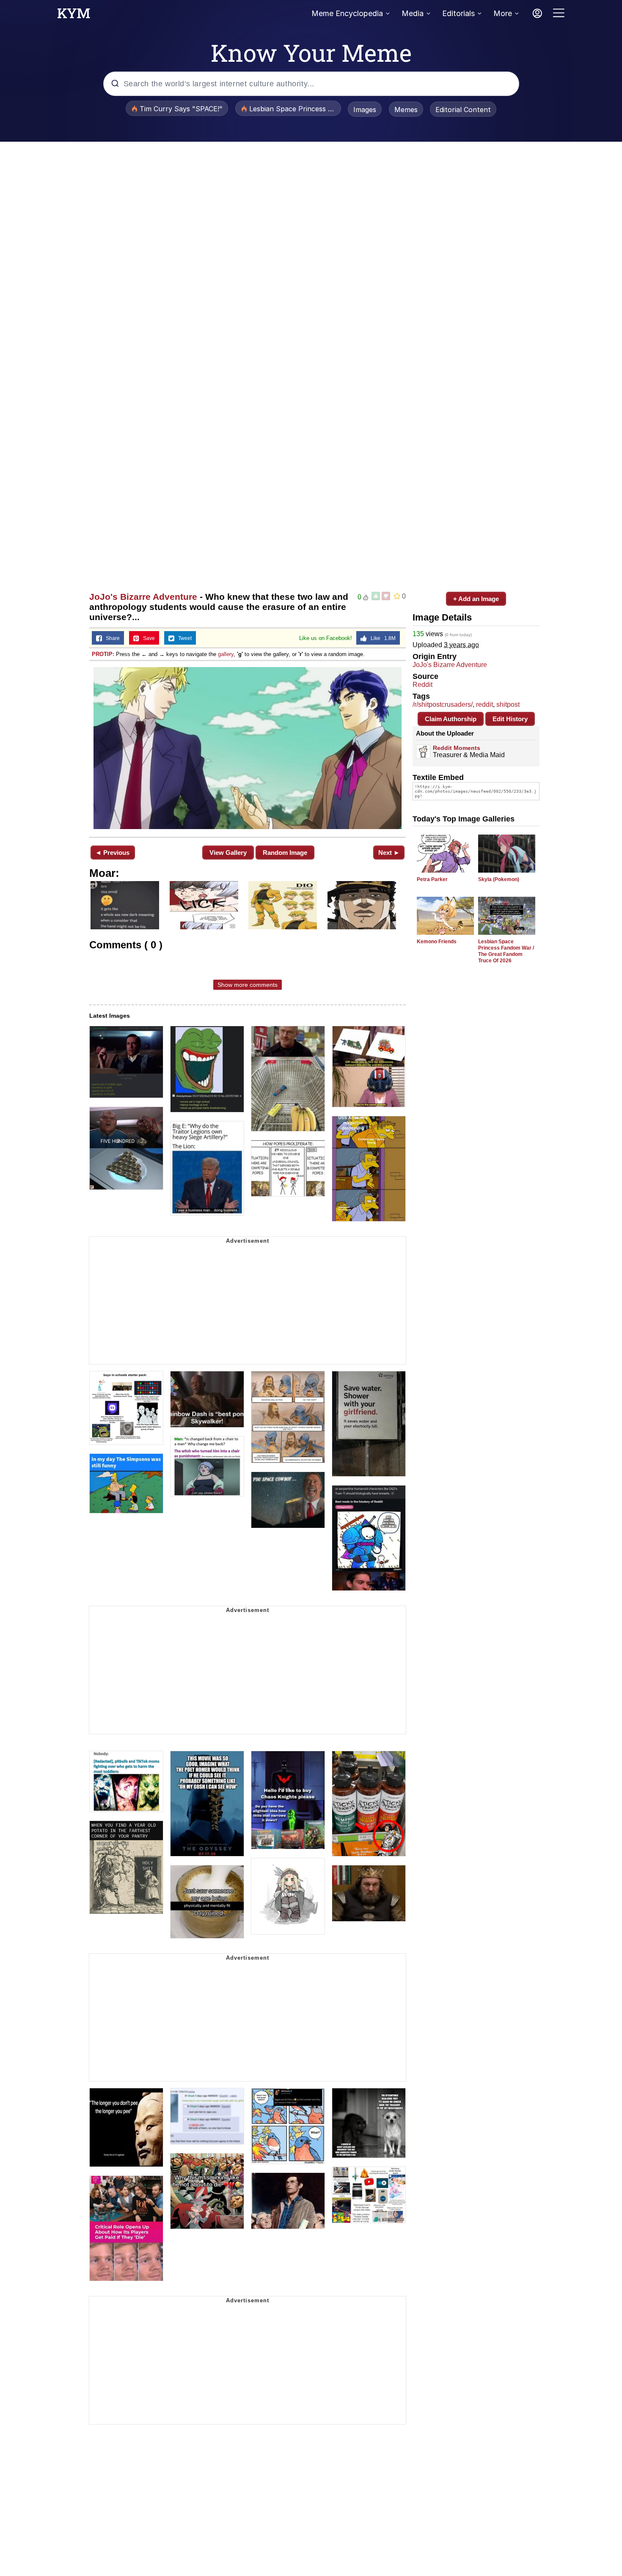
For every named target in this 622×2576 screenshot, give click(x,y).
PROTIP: (103, 654)
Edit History (510, 719)
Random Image (285, 853)
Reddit (422, 685)
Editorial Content (463, 110)
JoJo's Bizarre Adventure (143, 597)
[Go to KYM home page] (74, 16)
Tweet (183, 638)
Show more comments (248, 985)
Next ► (389, 853)
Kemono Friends (437, 942)
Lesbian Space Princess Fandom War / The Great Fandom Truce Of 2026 (506, 951)
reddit (484, 704)
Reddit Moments (457, 748)
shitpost (508, 704)
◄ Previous (112, 853)
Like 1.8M (381, 638)
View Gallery (228, 853)
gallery (226, 654)
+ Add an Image (476, 599)
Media (413, 13)
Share (111, 638)
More (503, 13)
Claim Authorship (451, 719)
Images (365, 110)
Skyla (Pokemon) (499, 879)
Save (147, 638)
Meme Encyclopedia (347, 13)
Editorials (458, 13)
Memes (406, 110)
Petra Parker (432, 879)
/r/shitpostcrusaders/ (443, 704)
